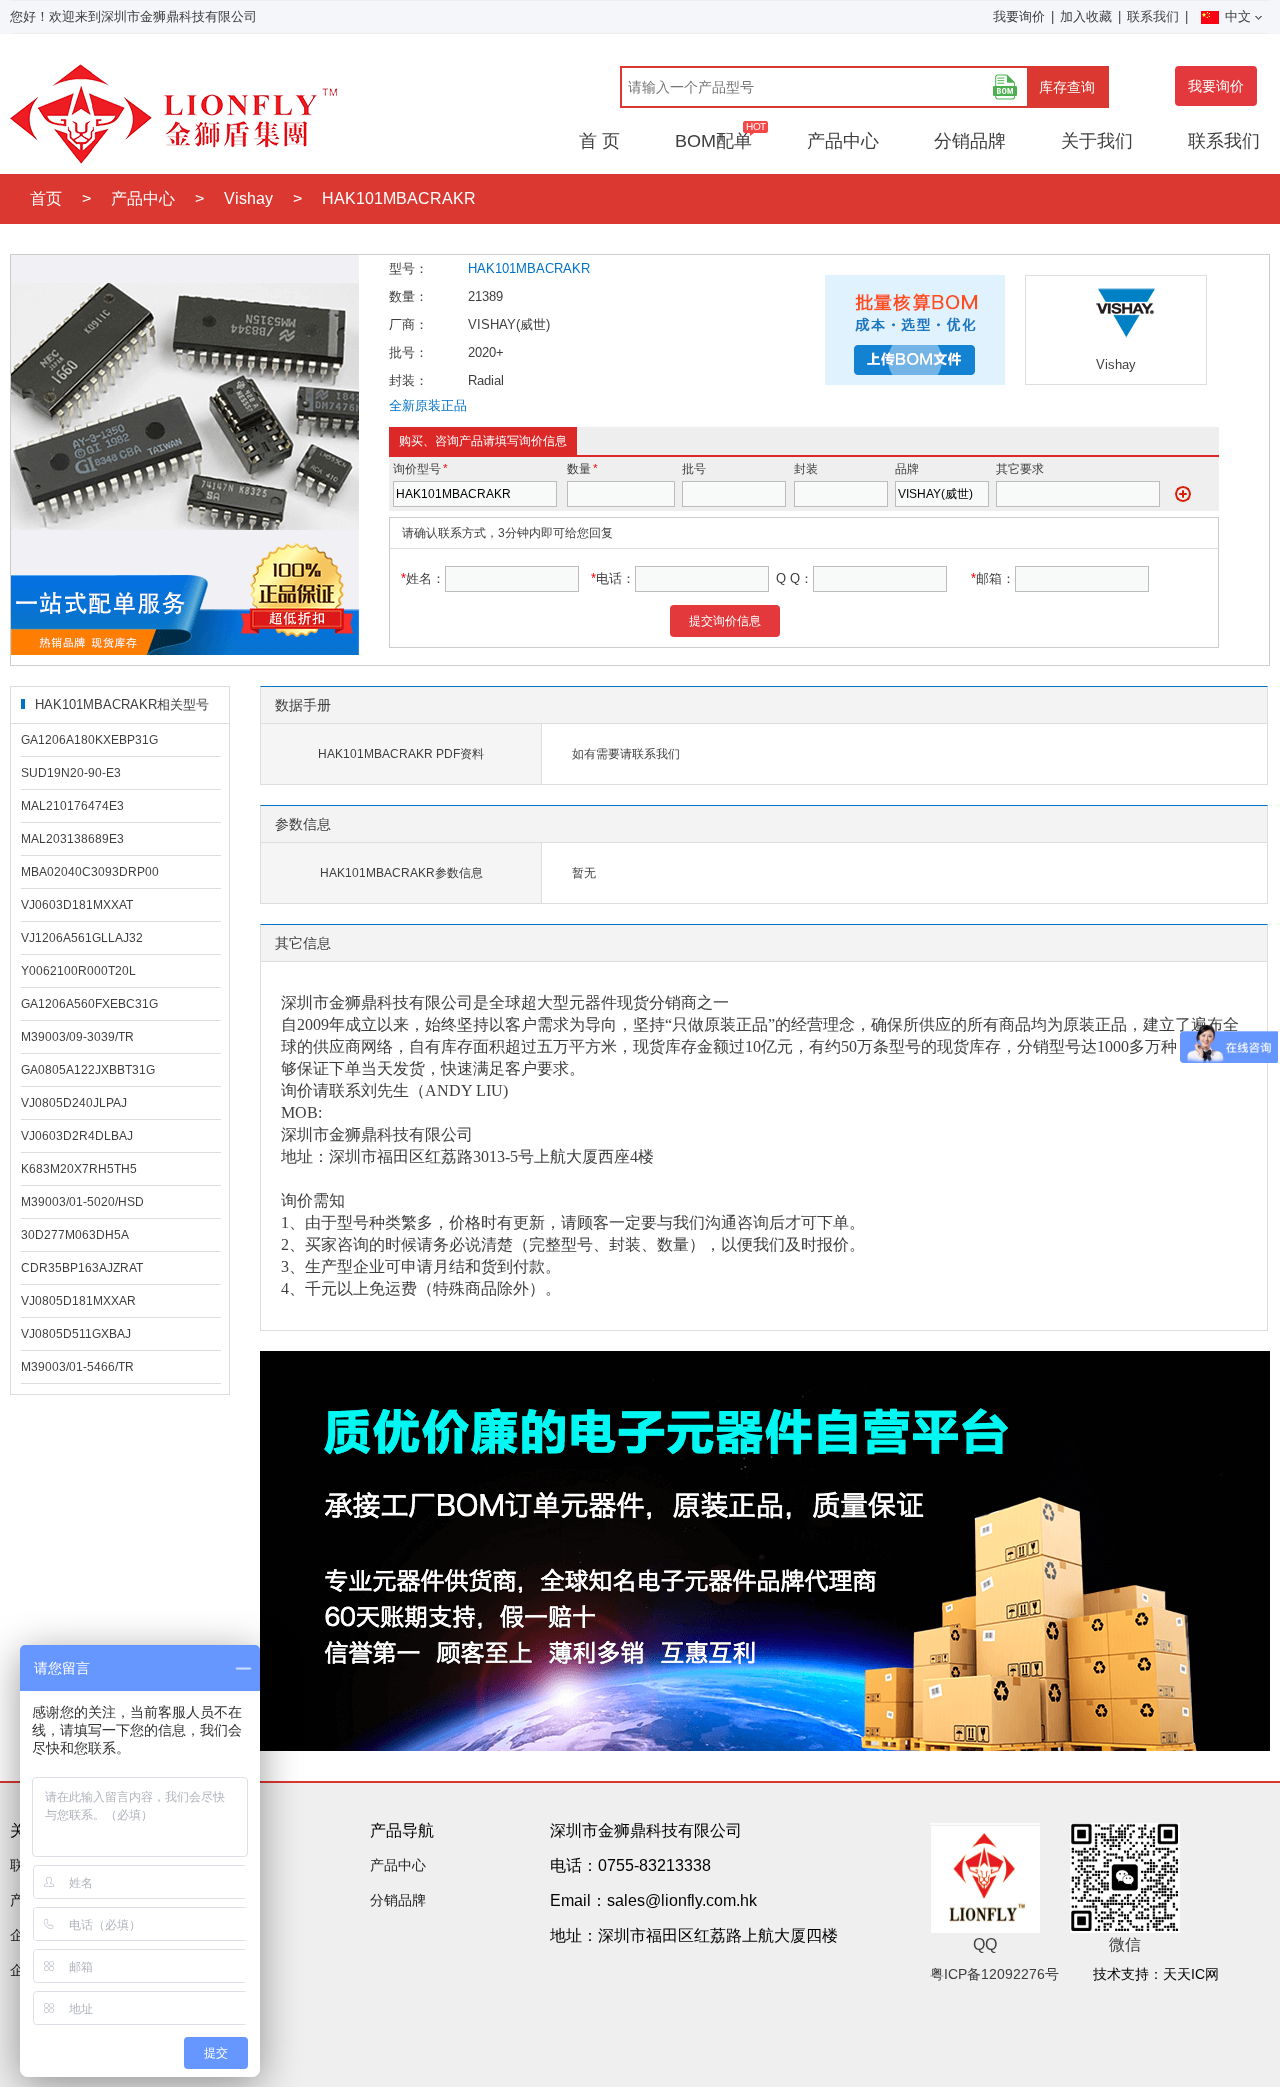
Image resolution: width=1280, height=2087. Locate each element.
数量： (408, 296)
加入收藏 (1086, 16)
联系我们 (1153, 16)
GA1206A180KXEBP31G (89, 740)
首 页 (599, 141)
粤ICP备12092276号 (994, 1974)
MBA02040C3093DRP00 (90, 872)
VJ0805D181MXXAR (78, 1301)
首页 (46, 198)
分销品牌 (970, 141)
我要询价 (1019, 16)
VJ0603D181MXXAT (77, 905)
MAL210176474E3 (72, 806)
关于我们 (1097, 141)
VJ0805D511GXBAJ (76, 1334)
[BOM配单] (1005, 87)
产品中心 (843, 141)
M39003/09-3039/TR (77, 1037)
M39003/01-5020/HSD (82, 1202)
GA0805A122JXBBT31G (88, 1070)
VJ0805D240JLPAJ (74, 1103)
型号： (408, 268)
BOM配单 (713, 141)
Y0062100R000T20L (78, 971)
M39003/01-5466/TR (77, 1367)
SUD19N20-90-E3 (71, 773)
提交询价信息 (725, 621)
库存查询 (1067, 87)
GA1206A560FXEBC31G (89, 1004)
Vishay (248, 198)
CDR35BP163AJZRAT (82, 1268)
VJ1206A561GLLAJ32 (82, 938)
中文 (1238, 16)
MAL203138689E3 (72, 839)
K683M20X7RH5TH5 (79, 1169)
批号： (408, 352)
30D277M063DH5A (75, 1235)
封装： (408, 380)
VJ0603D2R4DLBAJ (77, 1136)
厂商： (408, 324)
